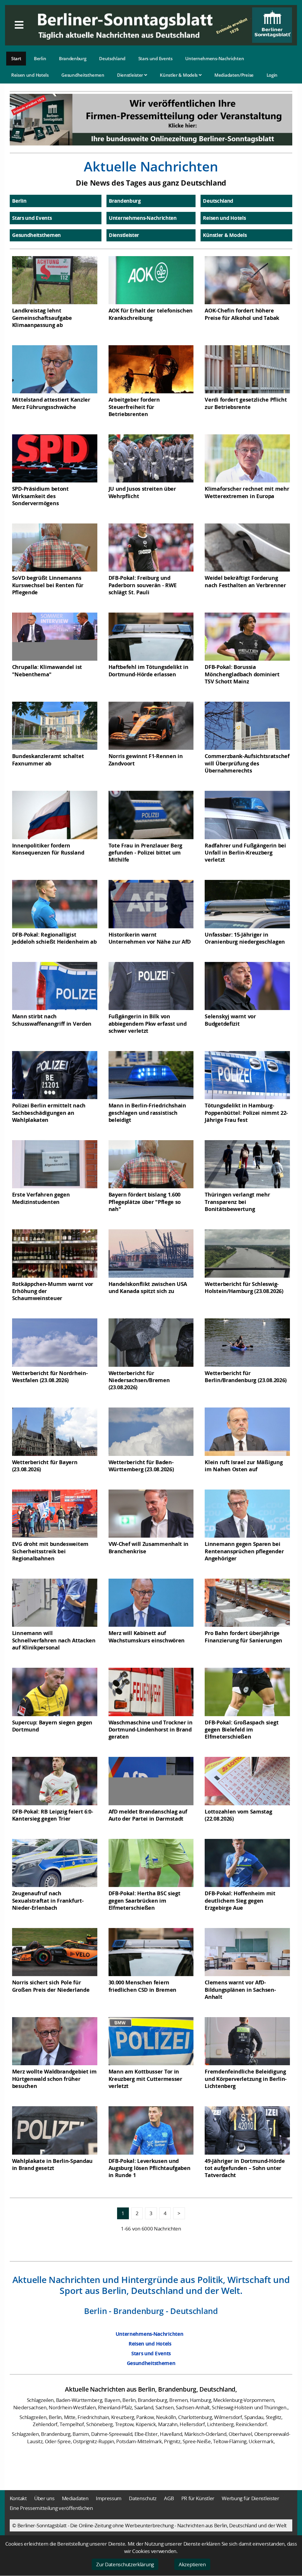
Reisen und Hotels (30, 75)
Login (272, 75)
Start (16, 58)
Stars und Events (155, 58)
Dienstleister (131, 75)
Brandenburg (73, 58)
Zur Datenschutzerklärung (125, 2564)
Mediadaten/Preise (234, 75)
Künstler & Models (179, 75)
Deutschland (112, 58)
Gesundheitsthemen (83, 75)
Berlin (40, 58)
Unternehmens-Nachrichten (215, 58)
